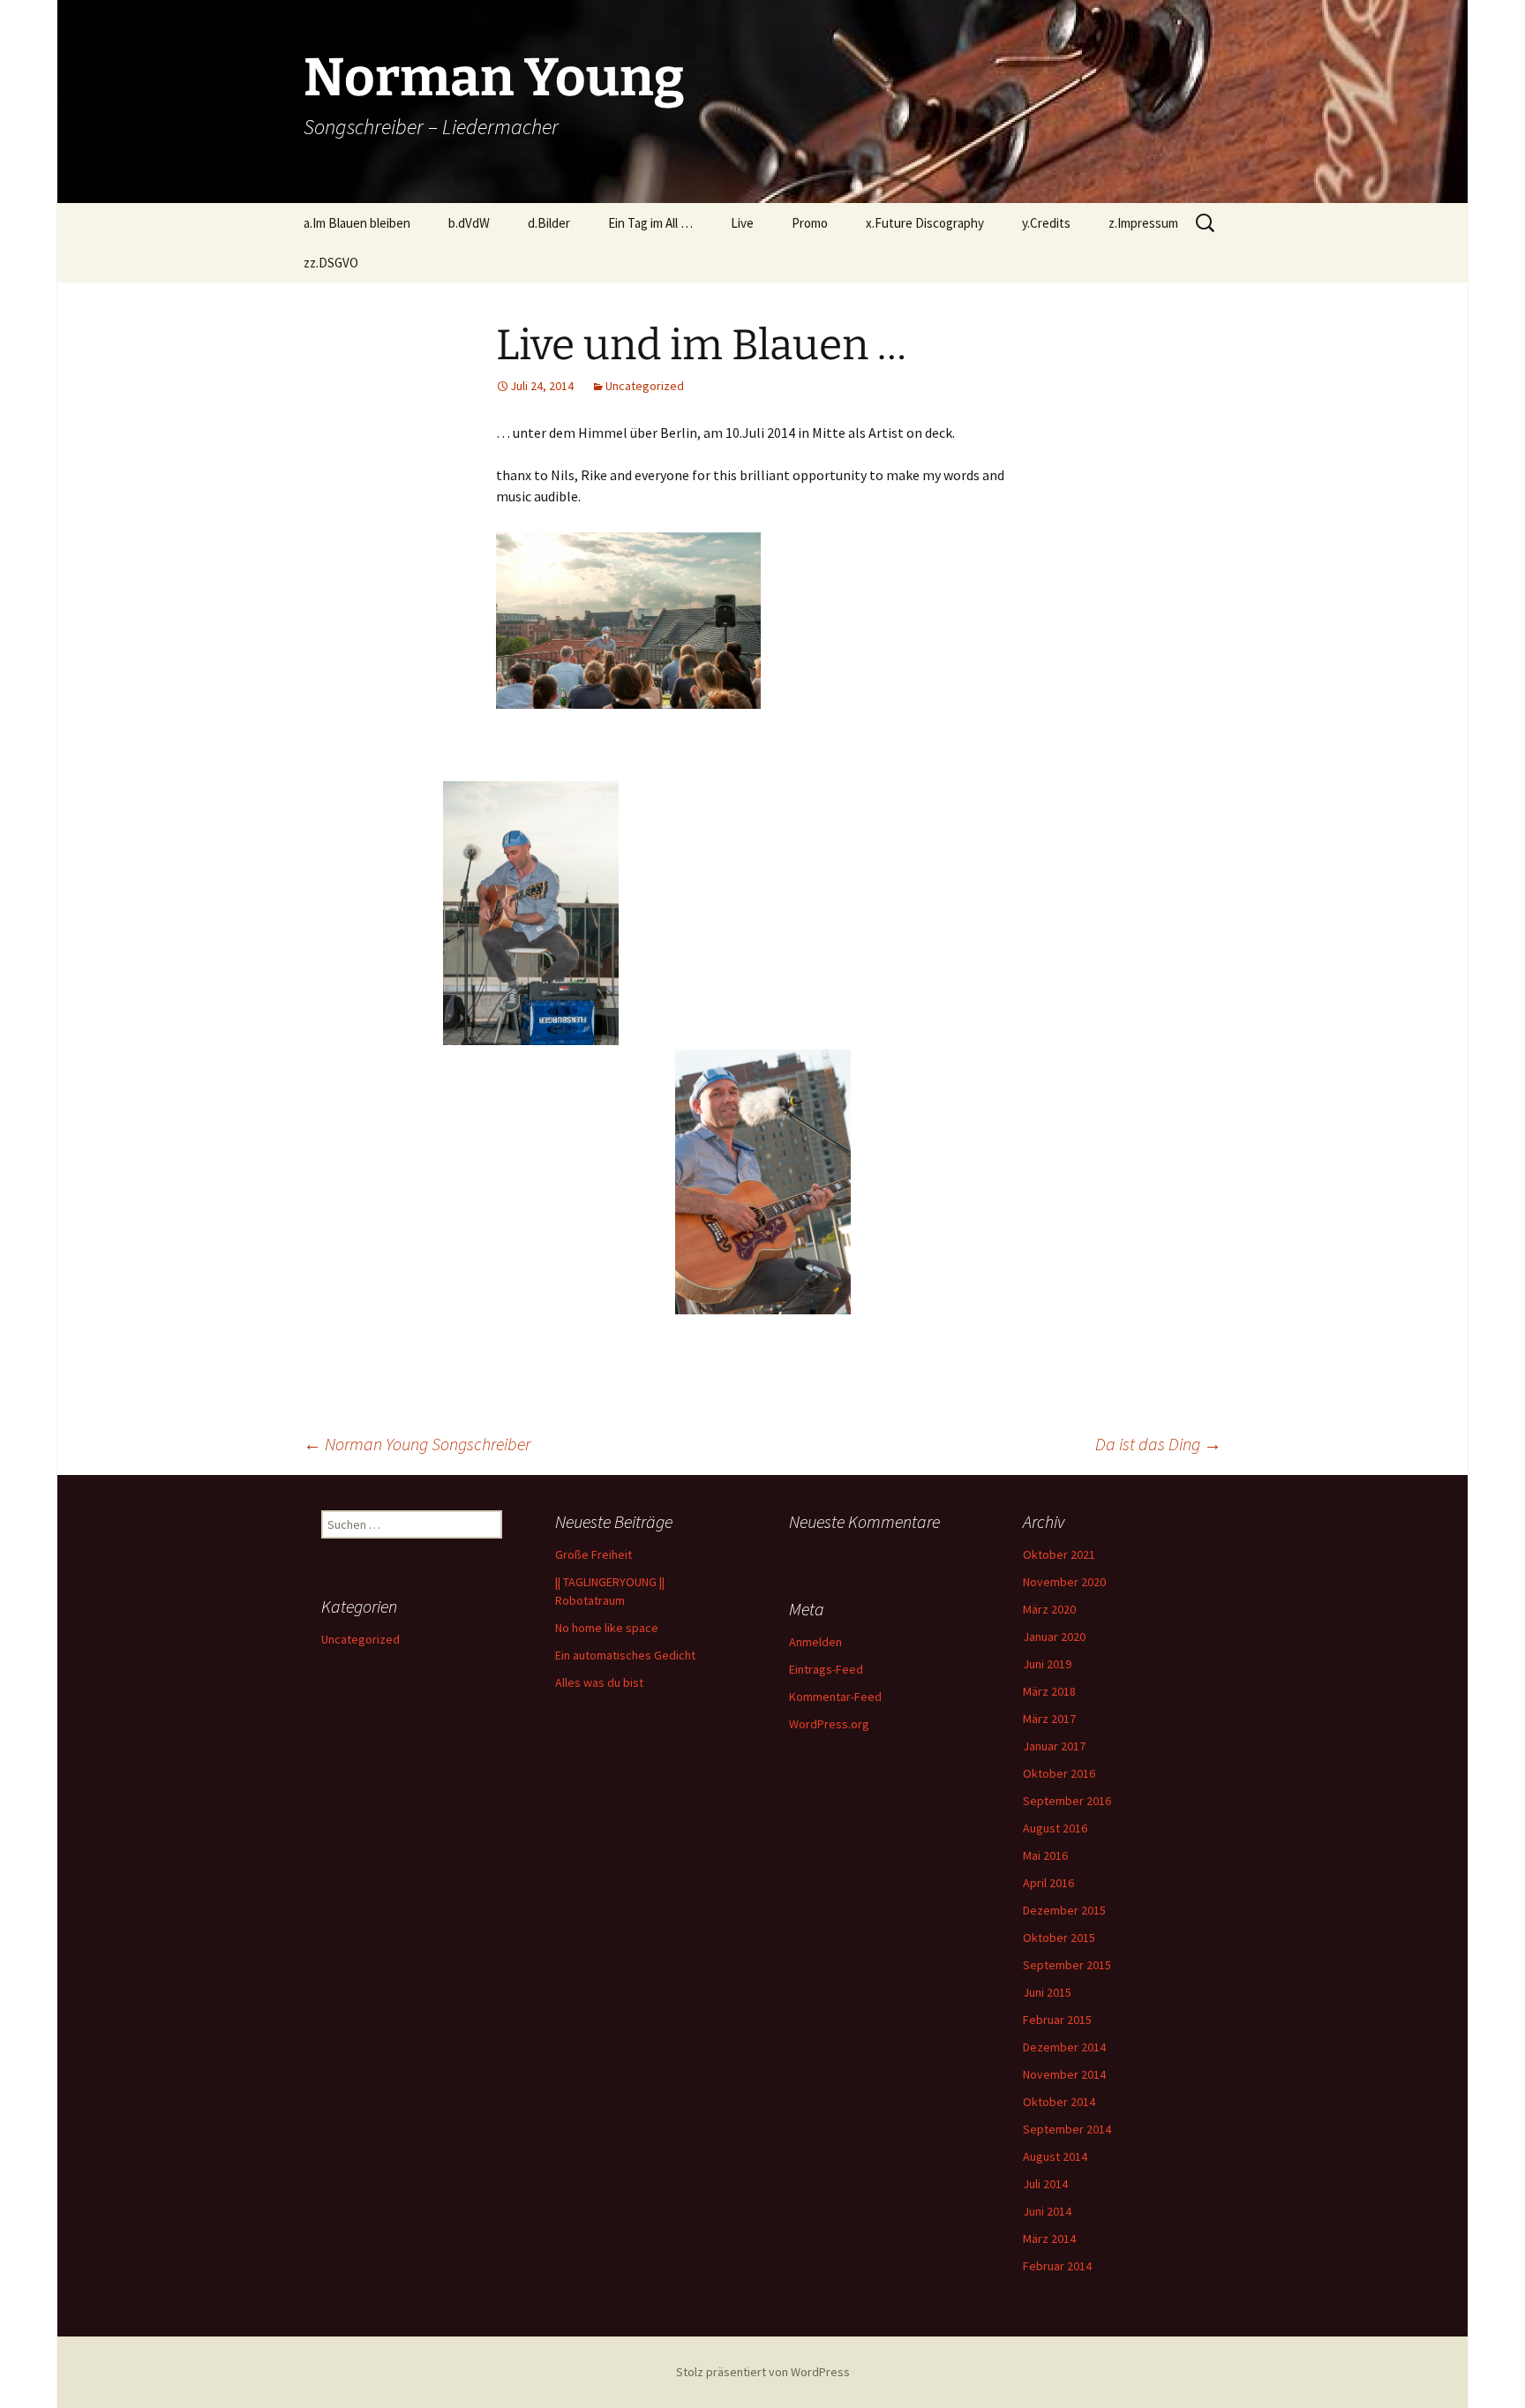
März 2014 (1049, 2239)
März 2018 (1049, 1691)
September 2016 (1067, 1801)
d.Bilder (549, 223)
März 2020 (1049, 1609)
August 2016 (1055, 1828)
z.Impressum (1143, 223)
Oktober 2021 (1059, 1554)
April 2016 (1048, 1883)
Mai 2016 (1045, 1855)
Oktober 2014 (1059, 2102)
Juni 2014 (1047, 2211)
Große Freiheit (593, 1554)
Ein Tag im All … (650, 223)
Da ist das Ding (1158, 1444)
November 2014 (1064, 2074)
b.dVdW (469, 223)
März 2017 (1049, 1719)
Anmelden (815, 1642)
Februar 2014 (1057, 2266)
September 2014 (1067, 2129)
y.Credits (1046, 223)
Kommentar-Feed (835, 1697)
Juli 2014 (1045, 2184)
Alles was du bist (599, 1682)
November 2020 (1064, 1582)
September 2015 (1067, 1965)
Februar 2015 (1057, 2020)
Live (742, 223)
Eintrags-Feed (826, 1669)
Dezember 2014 (1064, 2047)
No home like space (607, 1628)
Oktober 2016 (1059, 1773)
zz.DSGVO (331, 263)
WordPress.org (829, 1724)
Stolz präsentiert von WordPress (763, 2372)
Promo (810, 223)
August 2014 (1055, 2156)
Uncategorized (645, 386)
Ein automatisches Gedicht (625, 1655)
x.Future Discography (925, 223)
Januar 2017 (1054, 1746)
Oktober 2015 (1059, 1938)
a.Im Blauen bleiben (357, 223)
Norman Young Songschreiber (417, 1444)
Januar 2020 (1054, 1637)
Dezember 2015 (1064, 1910)
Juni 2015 (1047, 1992)
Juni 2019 (1047, 1664)
